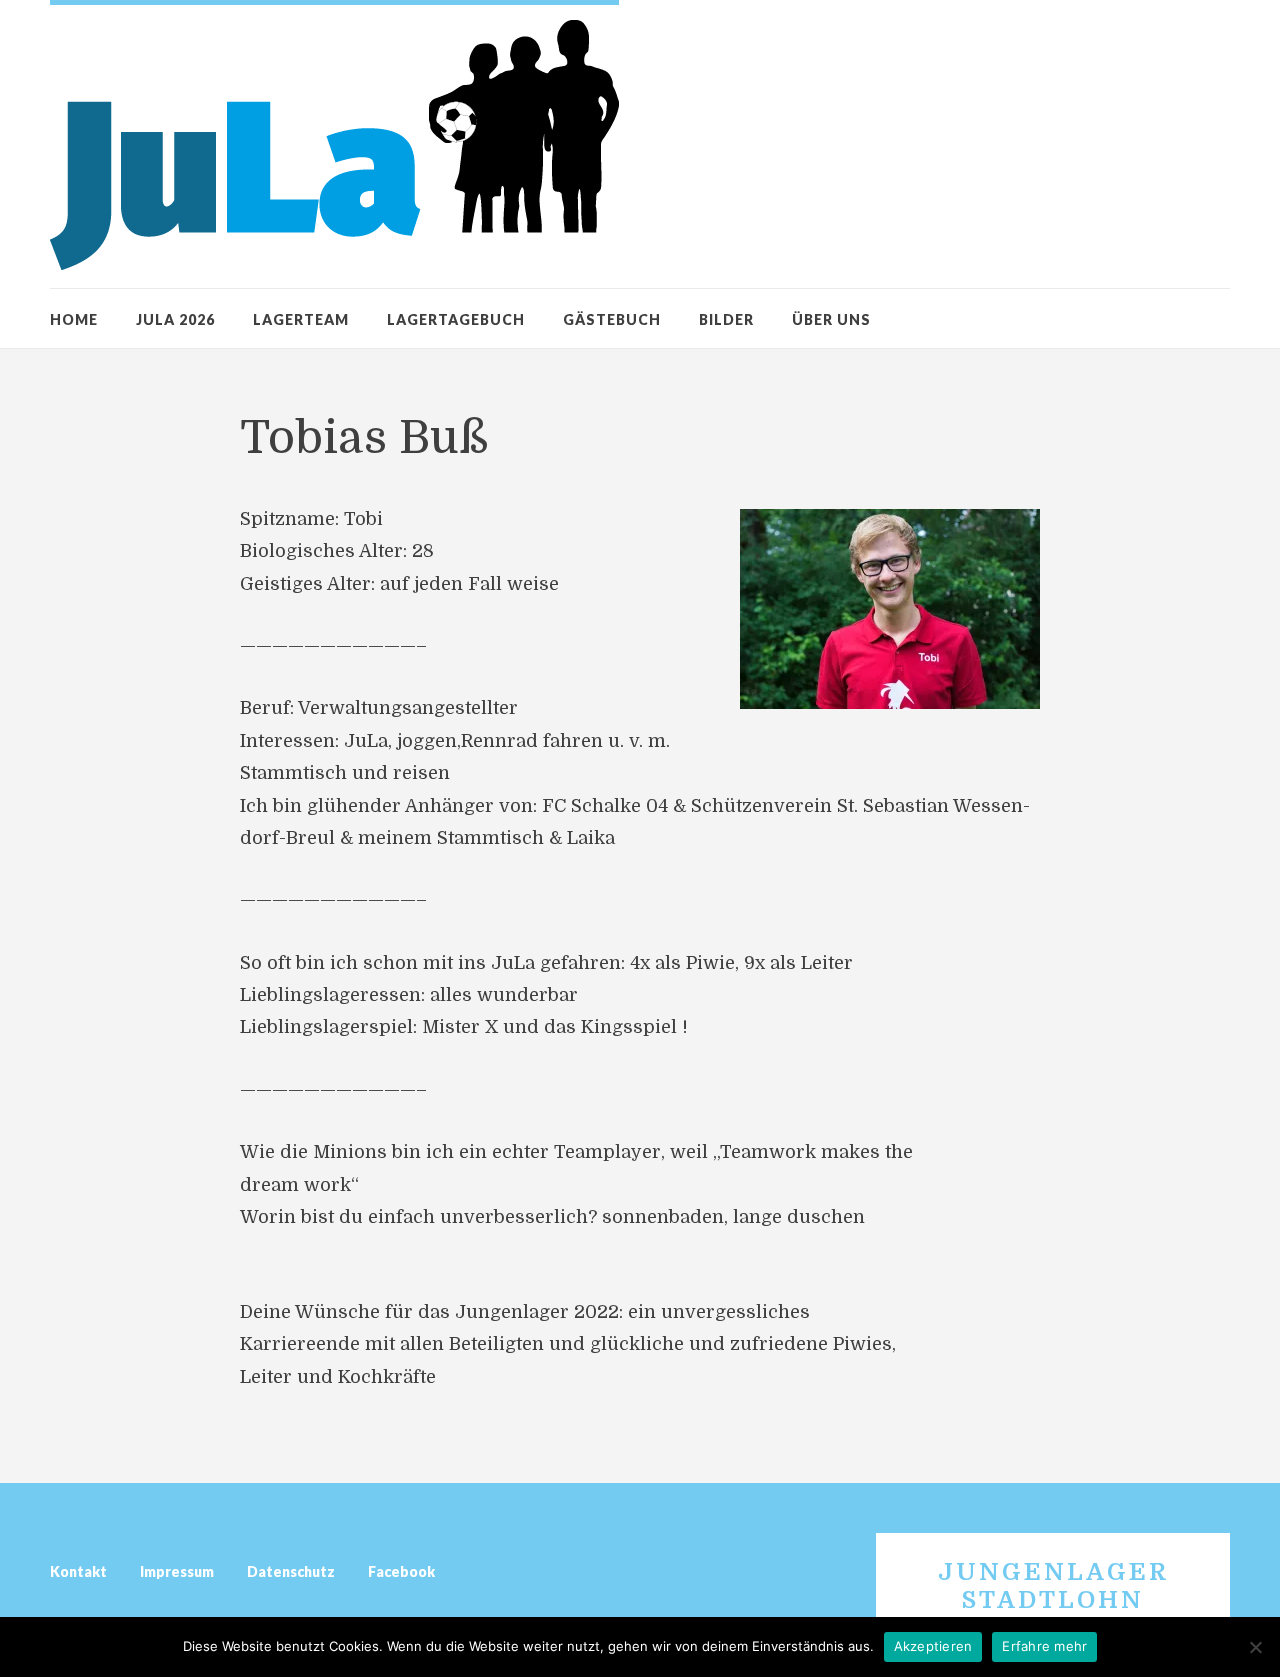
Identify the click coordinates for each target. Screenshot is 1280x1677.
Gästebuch (612, 319)
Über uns (831, 319)
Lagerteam (301, 319)
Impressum (177, 1571)
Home (74, 319)
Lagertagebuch (456, 319)
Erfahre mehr (1044, 1646)
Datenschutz (291, 1571)
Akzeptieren (933, 1646)
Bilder (726, 319)
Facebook (401, 1571)
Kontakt (78, 1571)
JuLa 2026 (175, 319)
